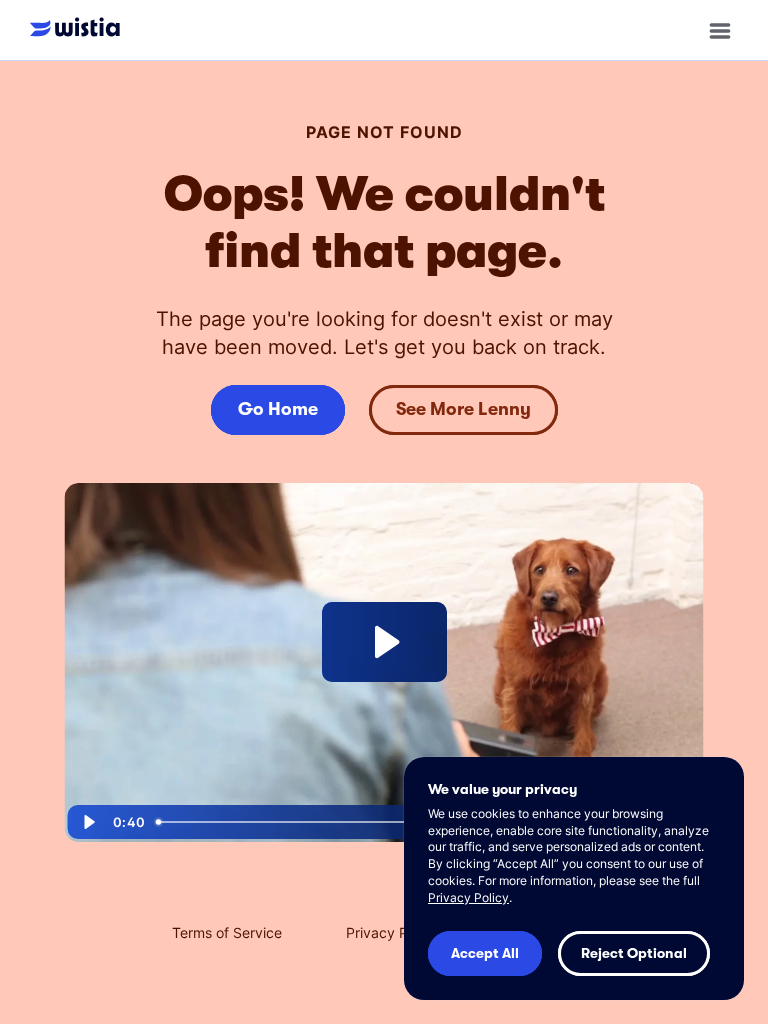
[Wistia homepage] (79, 29)
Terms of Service (227, 932)
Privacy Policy (392, 932)
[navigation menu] (720, 30)
